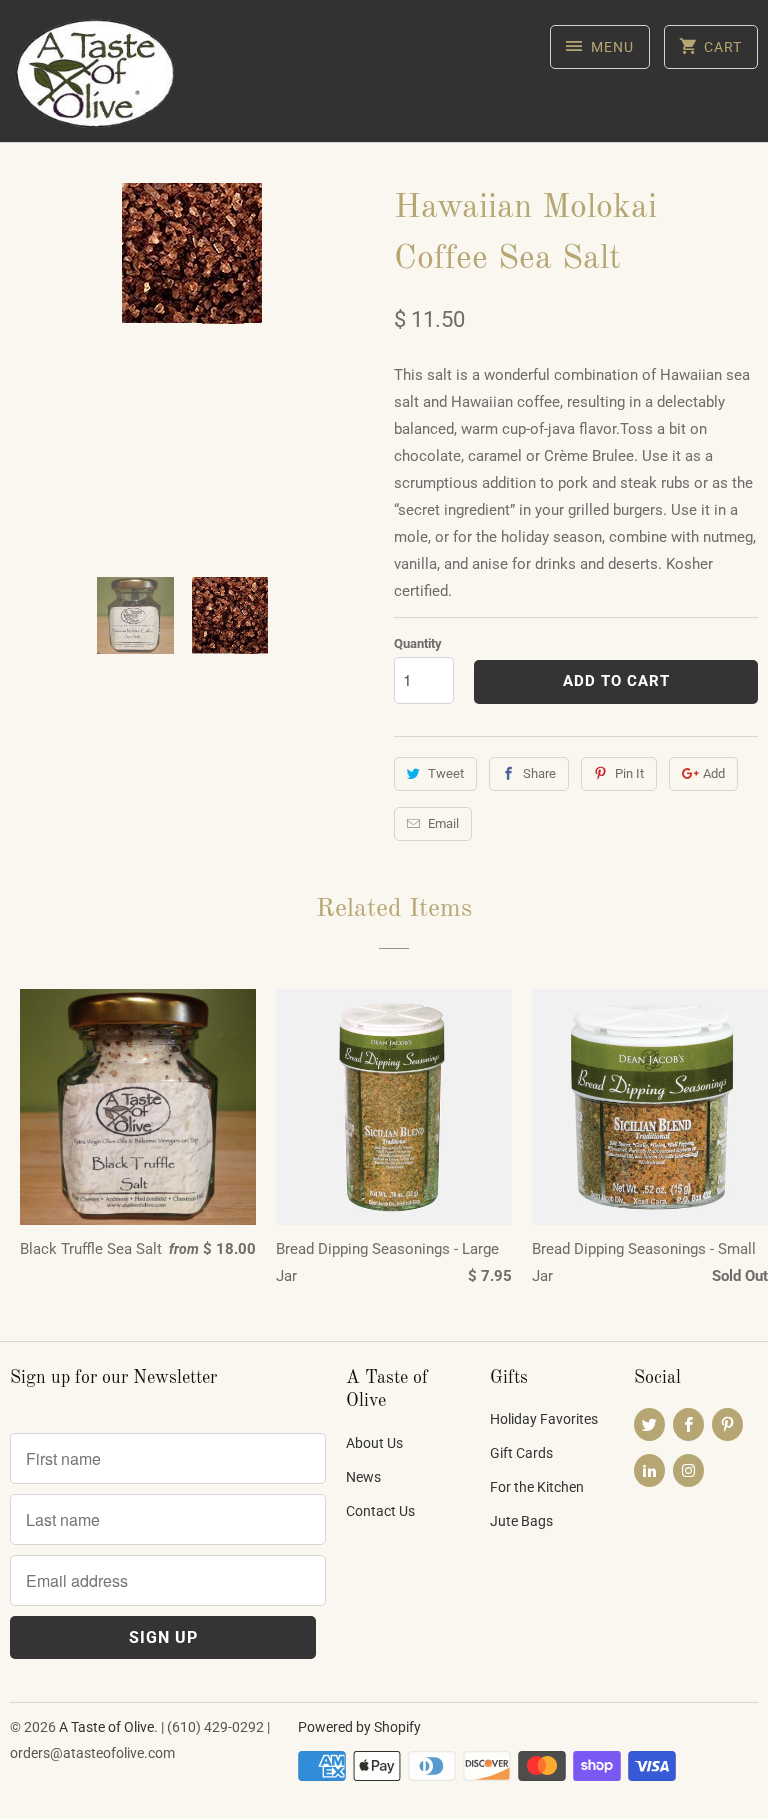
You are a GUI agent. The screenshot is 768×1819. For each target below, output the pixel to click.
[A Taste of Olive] (96, 78)
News (363, 1477)
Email (443, 823)
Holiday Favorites (544, 1419)
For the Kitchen (537, 1487)
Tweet (446, 773)
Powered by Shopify (359, 1727)
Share (539, 773)
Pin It (629, 773)
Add (714, 773)
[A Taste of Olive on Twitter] (649, 1424)
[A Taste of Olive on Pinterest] (727, 1424)
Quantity (418, 643)
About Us (374, 1443)
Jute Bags (521, 1521)
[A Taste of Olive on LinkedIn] (649, 1470)
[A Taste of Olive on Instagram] (688, 1470)
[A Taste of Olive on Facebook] (688, 1424)
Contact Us (380, 1511)
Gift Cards (521, 1453)
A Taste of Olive (106, 1727)
